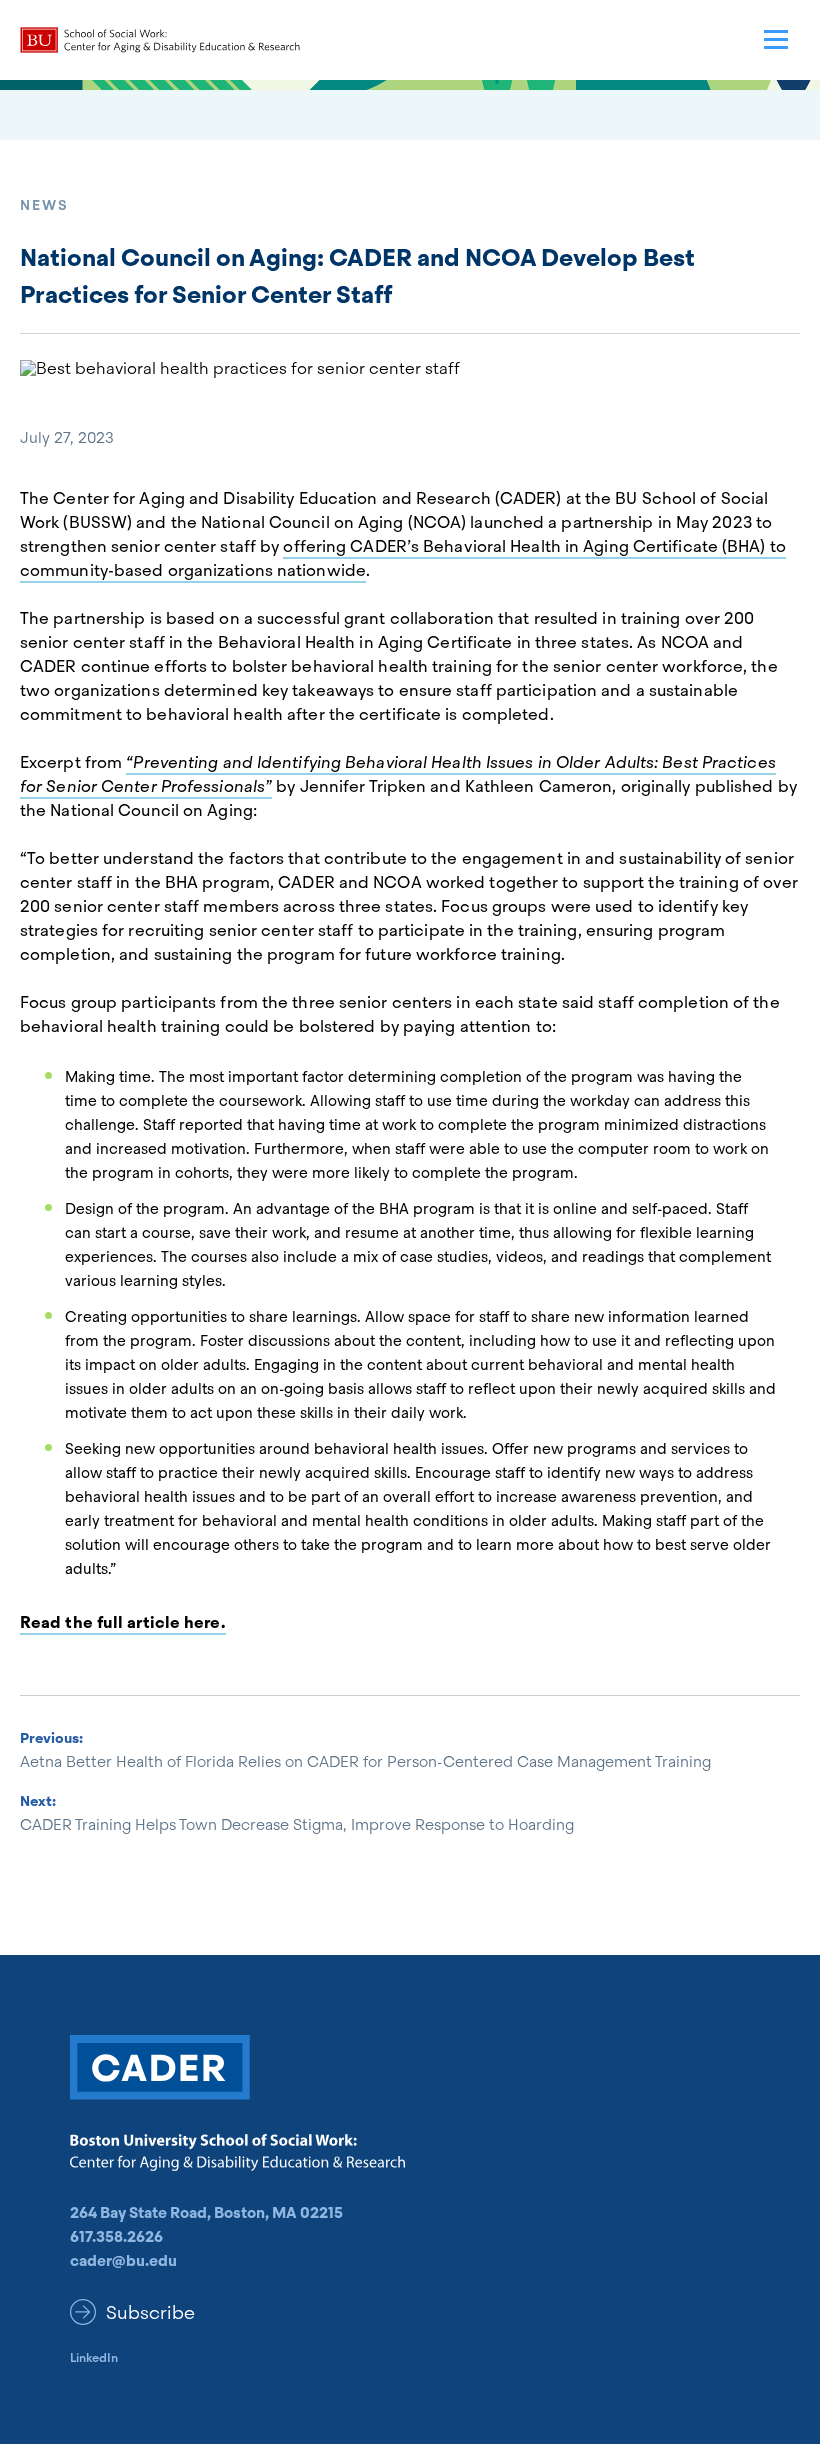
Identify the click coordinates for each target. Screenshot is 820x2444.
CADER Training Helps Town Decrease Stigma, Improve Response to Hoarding (299, 1825)
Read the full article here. (123, 1622)
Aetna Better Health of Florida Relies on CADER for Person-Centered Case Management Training (365, 1762)
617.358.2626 (116, 2237)
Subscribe (150, 2312)
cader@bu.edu (123, 2261)
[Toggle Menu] (776, 40)
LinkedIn (94, 2358)
